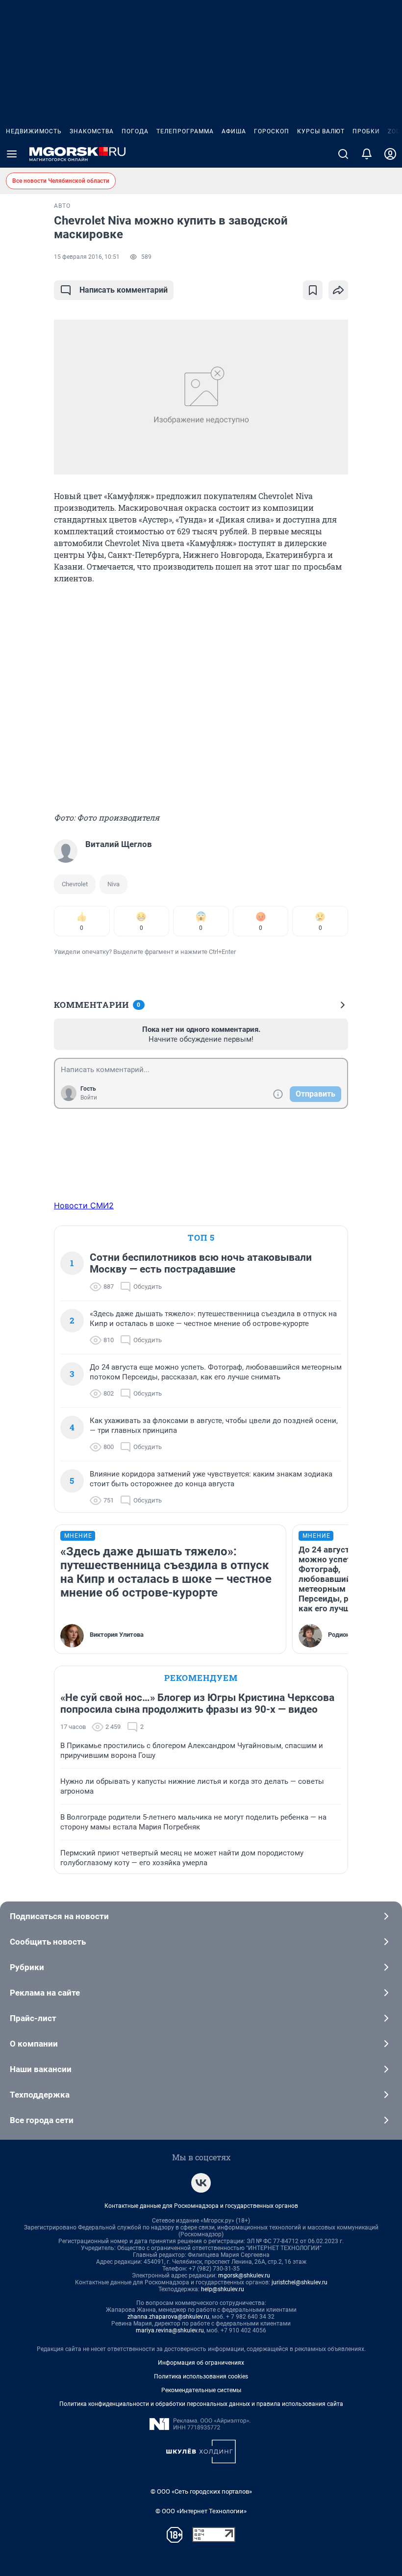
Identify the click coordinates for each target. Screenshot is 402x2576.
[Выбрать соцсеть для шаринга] (338, 290)
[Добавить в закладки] (313, 290)
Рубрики (27, 1967)
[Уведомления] (367, 154)
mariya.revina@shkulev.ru (170, 2330)
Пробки (366, 131)
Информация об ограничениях (201, 2363)
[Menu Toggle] (12, 154)
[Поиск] (343, 154)
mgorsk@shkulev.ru (244, 2276)
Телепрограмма (185, 131)
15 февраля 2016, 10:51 (87, 257)
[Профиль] (390, 154)
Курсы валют (321, 131)
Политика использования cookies (201, 2376)
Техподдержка (40, 2095)
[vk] (201, 2183)
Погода (135, 131)
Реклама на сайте (45, 1993)
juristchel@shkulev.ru (300, 2282)
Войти (89, 1098)
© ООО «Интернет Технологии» (201, 2511)
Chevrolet (75, 884)
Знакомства (92, 131)
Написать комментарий (124, 290)
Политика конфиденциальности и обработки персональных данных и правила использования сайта (201, 2404)
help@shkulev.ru (223, 2289)
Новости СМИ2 (84, 1205)
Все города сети (42, 2120)
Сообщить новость (48, 1942)
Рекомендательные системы (201, 2390)
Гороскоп (272, 131)
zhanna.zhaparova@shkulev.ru (168, 2317)
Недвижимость (34, 131)
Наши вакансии (41, 2069)
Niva (113, 884)
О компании (34, 2044)
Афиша (234, 131)
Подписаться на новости (59, 1916)
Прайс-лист (33, 2018)
